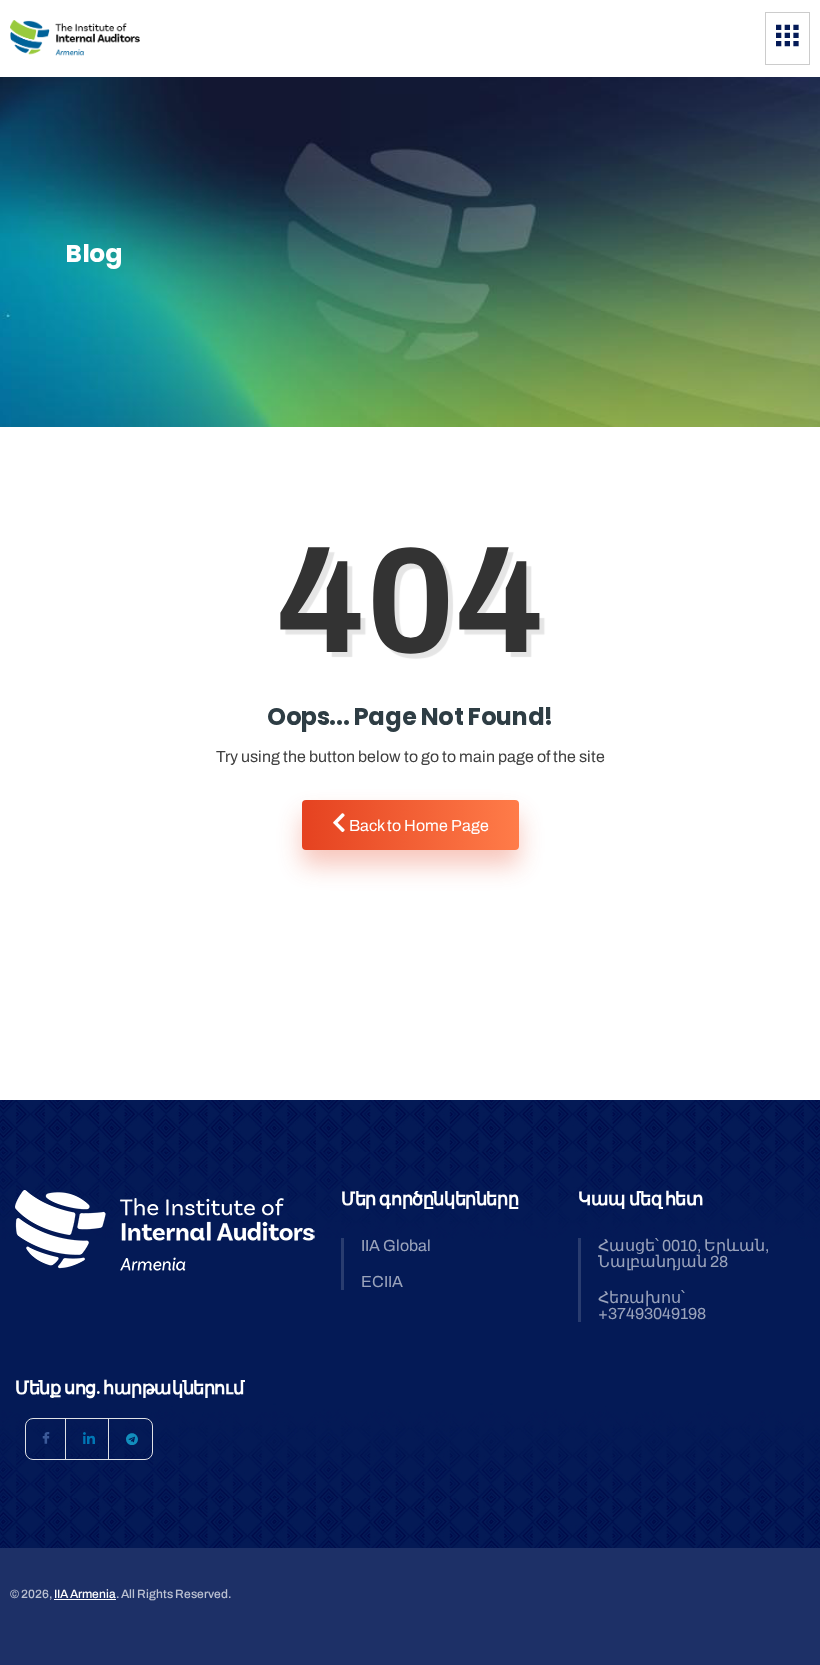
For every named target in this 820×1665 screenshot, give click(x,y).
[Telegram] (132, 1439)
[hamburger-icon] (787, 39)
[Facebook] (46, 1439)
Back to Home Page (417, 825)
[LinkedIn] (89, 1439)
